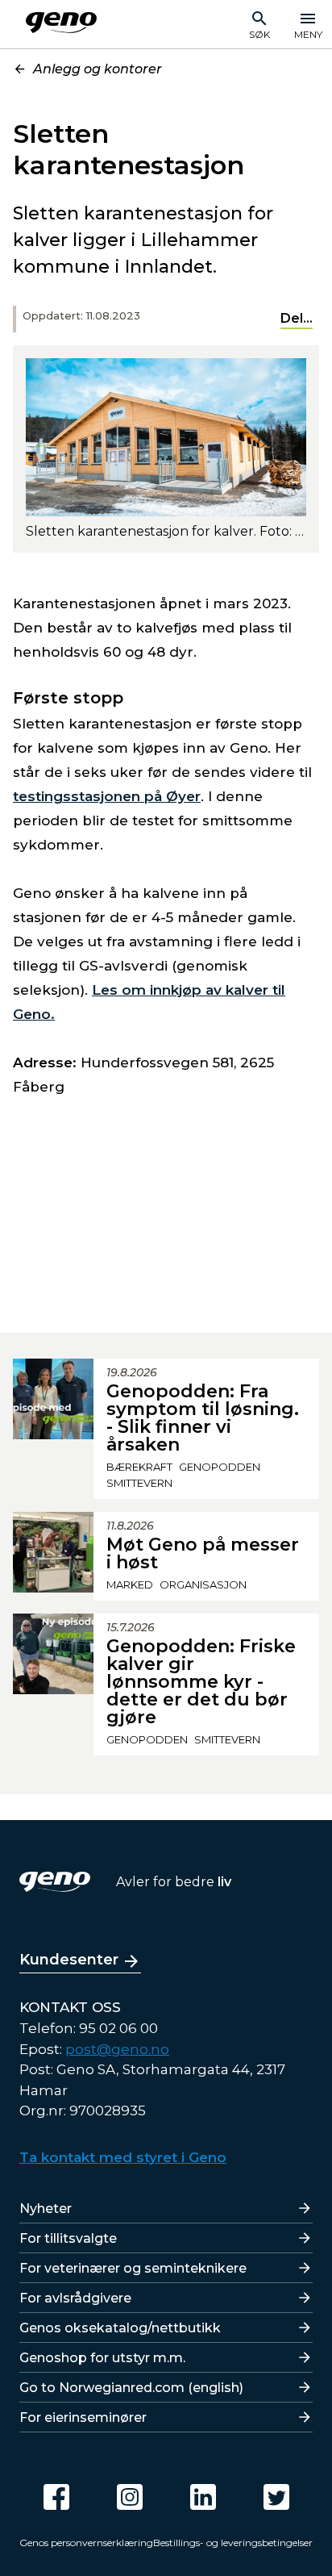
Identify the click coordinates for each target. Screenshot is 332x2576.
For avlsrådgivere (75, 2298)
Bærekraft (139, 1467)
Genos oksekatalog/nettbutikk (120, 2328)
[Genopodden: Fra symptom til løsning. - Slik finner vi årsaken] (53, 1429)
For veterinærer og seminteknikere (133, 2268)
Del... (297, 318)
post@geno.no (117, 2049)
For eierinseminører (83, 2417)
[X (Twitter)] (276, 2497)
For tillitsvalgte (68, 2238)
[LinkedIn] (203, 2497)
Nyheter (46, 2209)
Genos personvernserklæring (86, 2543)
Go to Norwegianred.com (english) (131, 2388)
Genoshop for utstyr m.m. (102, 2358)
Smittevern (139, 1483)
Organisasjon (203, 1584)
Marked (130, 1584)
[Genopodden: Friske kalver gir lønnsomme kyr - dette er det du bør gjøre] (53, 1685)
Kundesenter (69, 1960)
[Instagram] (130, 2497)
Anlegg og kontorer (98, 69)
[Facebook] (56, 2497)
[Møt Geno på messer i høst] (53, 1556)
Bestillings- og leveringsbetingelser (233, 2543)
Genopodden (220, 1467)
